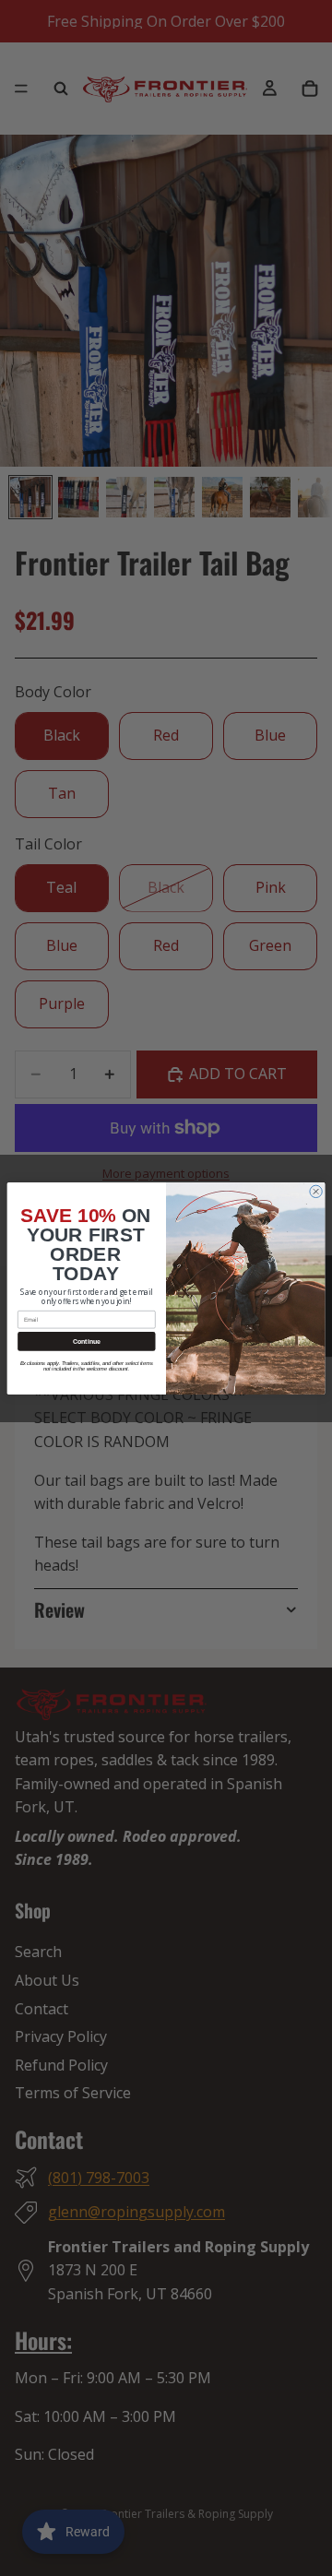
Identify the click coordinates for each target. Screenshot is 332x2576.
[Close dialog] (316, 1191)
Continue (87, 1341)
